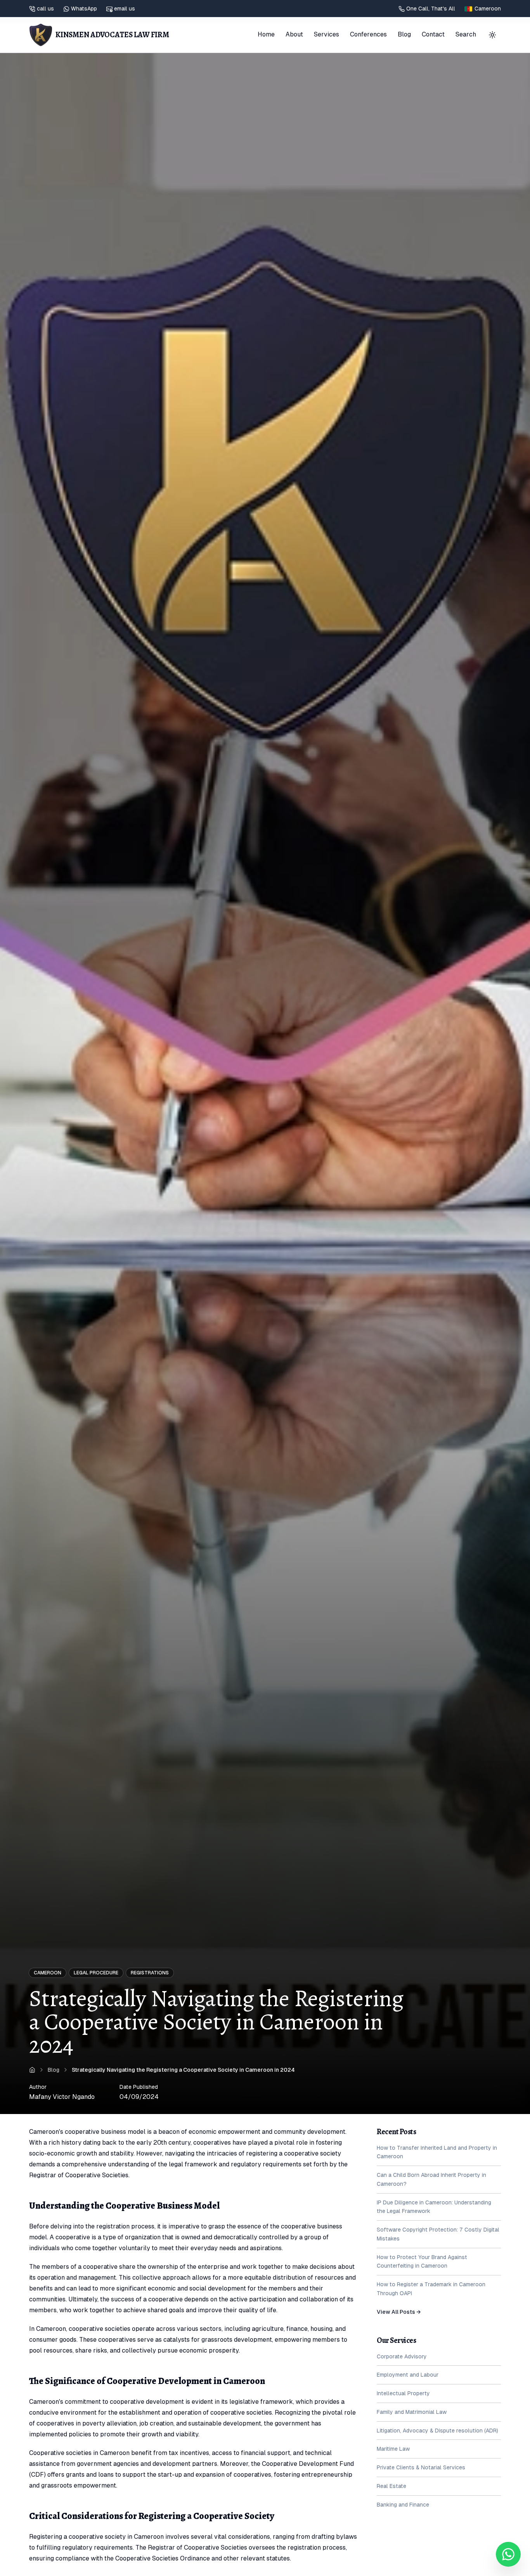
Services (326, 34)
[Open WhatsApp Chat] (508, 2554)
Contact (433, 34)
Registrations (150, 1973)
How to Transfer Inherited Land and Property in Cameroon (437, 2152)
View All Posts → (399, 2312)
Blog (404, 34)
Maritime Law (393, 2449)
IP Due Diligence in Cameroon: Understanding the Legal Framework (434, 2207)
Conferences (368, 34)
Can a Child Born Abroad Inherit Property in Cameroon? (431, 2179)
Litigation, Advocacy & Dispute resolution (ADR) (437, 2431)
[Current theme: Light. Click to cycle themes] (492, 35)
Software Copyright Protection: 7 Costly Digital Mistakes (438, 2234)
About (294, 34)
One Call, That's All (431, 9)
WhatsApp (84, 9)
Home (266, 34)
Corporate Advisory (402, 2356)
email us (125, 9)
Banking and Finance (403, 2505)
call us (45, 9)
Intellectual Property (403, 2393)
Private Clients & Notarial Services (421, 2467)
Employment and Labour (408, 2375)
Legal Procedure (96, 1973)
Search (466, 34)
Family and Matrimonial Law (412, 2412)
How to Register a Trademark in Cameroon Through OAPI (431, 2289)
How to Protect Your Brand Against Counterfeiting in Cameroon (422, 2262)
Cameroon (48, 1973)
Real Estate (391, 2486)
